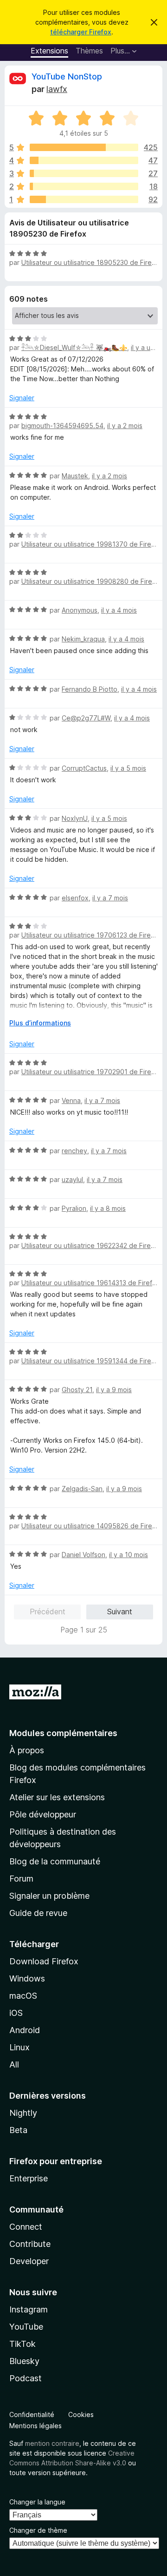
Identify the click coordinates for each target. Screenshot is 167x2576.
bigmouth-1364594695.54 (62, 426)
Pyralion (74, 1208)
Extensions (49, 51)
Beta (18, 2130)
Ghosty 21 (77, 1390)
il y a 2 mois (125, 426)
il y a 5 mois (128, 768)
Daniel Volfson (83, 1555)
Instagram (29, 2309)
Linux (19, 2047)
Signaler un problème (49, 1896)
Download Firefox (44, 1961)
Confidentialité (32, 2414)
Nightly (23, 2113)
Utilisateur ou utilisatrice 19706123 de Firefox (91, 935)
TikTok (22, 2344)
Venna (71, 1100)
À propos (27, 1750)
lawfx (57, 89)
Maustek (75, 476)
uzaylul (72, 1179)
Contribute (30, 2244)
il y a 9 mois (114, 1390)
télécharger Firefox (81, 32)
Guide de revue (38, 1913)
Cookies (81, 2414)
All (14, 2064)
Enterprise (29, 2178)
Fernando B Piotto (90, 689)
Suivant (120, 1612)
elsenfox (75, 898)
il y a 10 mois (128, 1555)
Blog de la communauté (55, 1861)
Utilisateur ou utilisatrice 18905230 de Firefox (92, 262)
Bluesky (24, 2361)
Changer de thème (38, 2530)
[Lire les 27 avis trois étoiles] (84, 173)
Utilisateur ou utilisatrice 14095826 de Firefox (92, 1526)
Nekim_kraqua (83, 639)
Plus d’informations (40, 1023)
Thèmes (89, 51)
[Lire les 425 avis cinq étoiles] (84, 147)
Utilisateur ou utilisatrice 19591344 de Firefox (91, 1361)
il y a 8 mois (108, 1208)
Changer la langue (37, 2502)
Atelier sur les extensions (57, 1797)
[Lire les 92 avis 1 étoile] (84, 199)
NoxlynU (75, 818)
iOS (16, 2013)
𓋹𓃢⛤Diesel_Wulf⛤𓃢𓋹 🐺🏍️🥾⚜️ (74, 347)
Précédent (48, 1612)
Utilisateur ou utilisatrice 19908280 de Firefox (92, 581)
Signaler (22, 398)
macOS (23, 1996)
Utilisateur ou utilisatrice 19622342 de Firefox (91, 1245)
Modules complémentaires (63, 1733)
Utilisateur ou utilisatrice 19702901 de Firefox (91, 1072)
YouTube (26, 2327)
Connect (26, 2227)
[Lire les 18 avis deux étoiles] (84, 186)
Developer (29, 2261)
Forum (21, 1879)
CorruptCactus (84, 768)
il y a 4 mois (119, 610)
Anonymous (80, 610)
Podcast (26, 2378)
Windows (27, 1978)
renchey (74, 1151)
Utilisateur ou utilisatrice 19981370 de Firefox (91, 544)
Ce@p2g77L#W (86, 718)
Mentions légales (35, 2426)
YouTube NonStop (67, 76)
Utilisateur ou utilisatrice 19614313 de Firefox (91, 1283)
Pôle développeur (43, 1814)
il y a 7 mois (110, 898)
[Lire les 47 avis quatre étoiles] (84, 160)
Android (25, 2030)
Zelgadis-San (82, 1489)
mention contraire (52, 2443)
